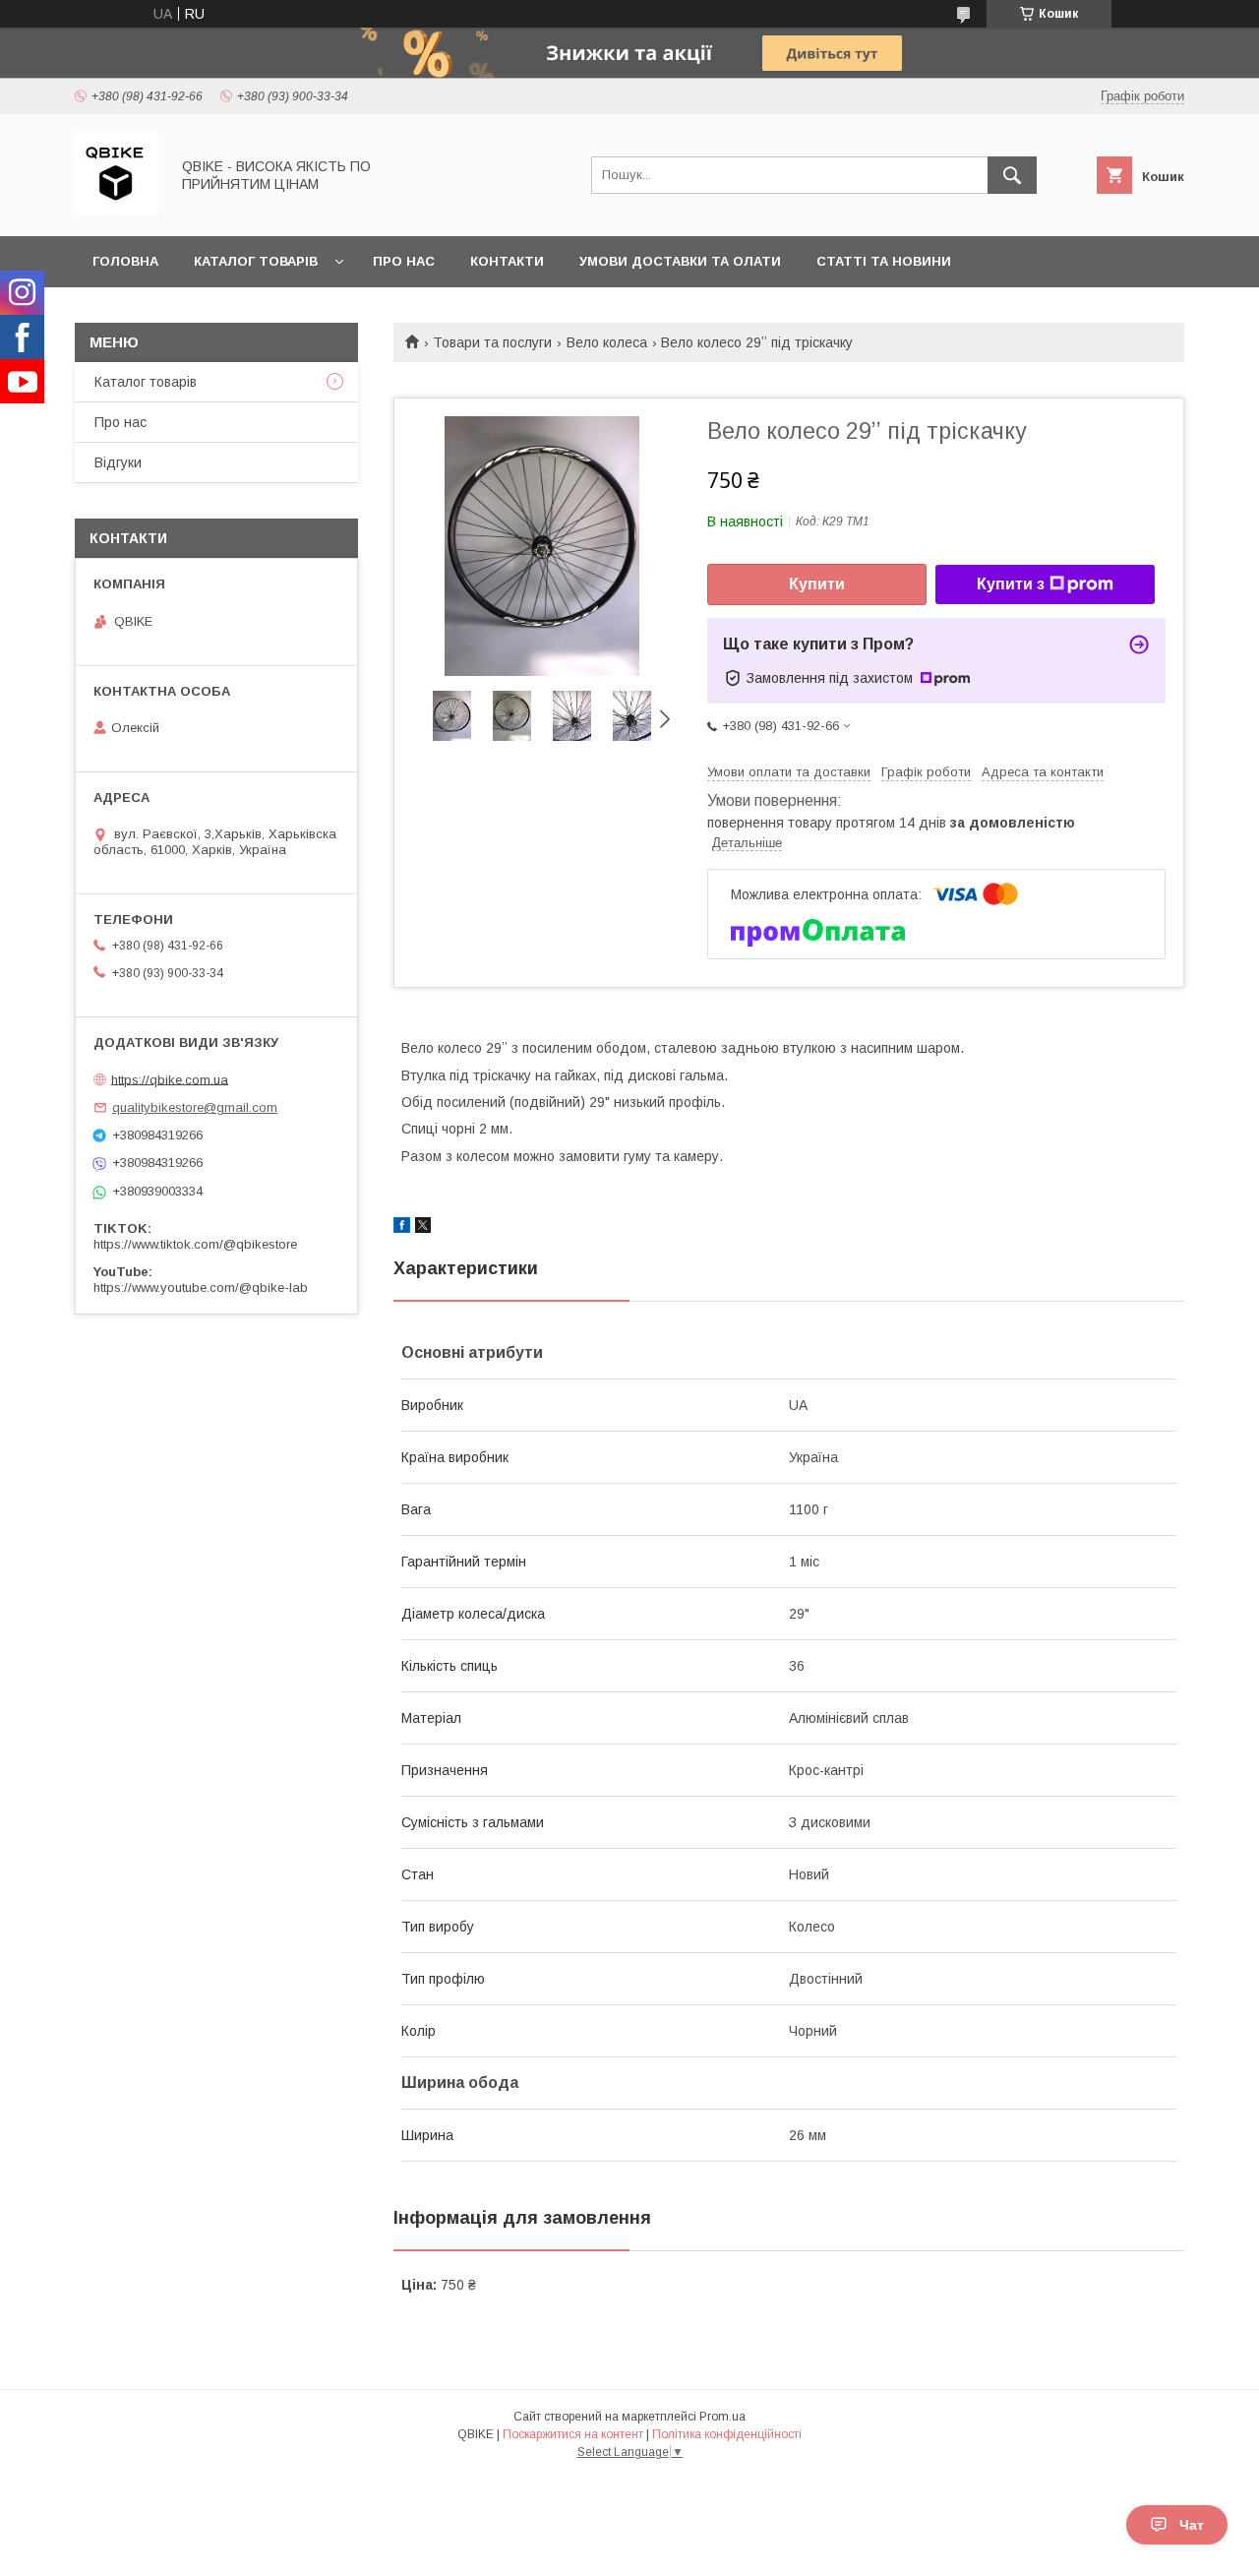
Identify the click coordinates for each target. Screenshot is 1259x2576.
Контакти (507, 261)
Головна (125, 261)
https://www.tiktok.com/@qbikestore (195, 1244)
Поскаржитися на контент (573, 2434)
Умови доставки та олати (680, 261)
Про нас (404, 261)
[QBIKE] (117, 211)
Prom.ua (722, 2417)
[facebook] (402, 1228)
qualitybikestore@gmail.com (195, 1107)
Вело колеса (607, 342)
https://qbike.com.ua (170, 1079)
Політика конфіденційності (727, 2434)
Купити (817, 584)
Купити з (1011, 584)
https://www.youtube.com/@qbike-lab (201, 1288)
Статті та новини (884, 261)
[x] (423, 1228)
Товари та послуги (492, 342)
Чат (1192, 2525)
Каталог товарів (256, 261)
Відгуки (118, 462)
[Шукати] (1012, 175)
